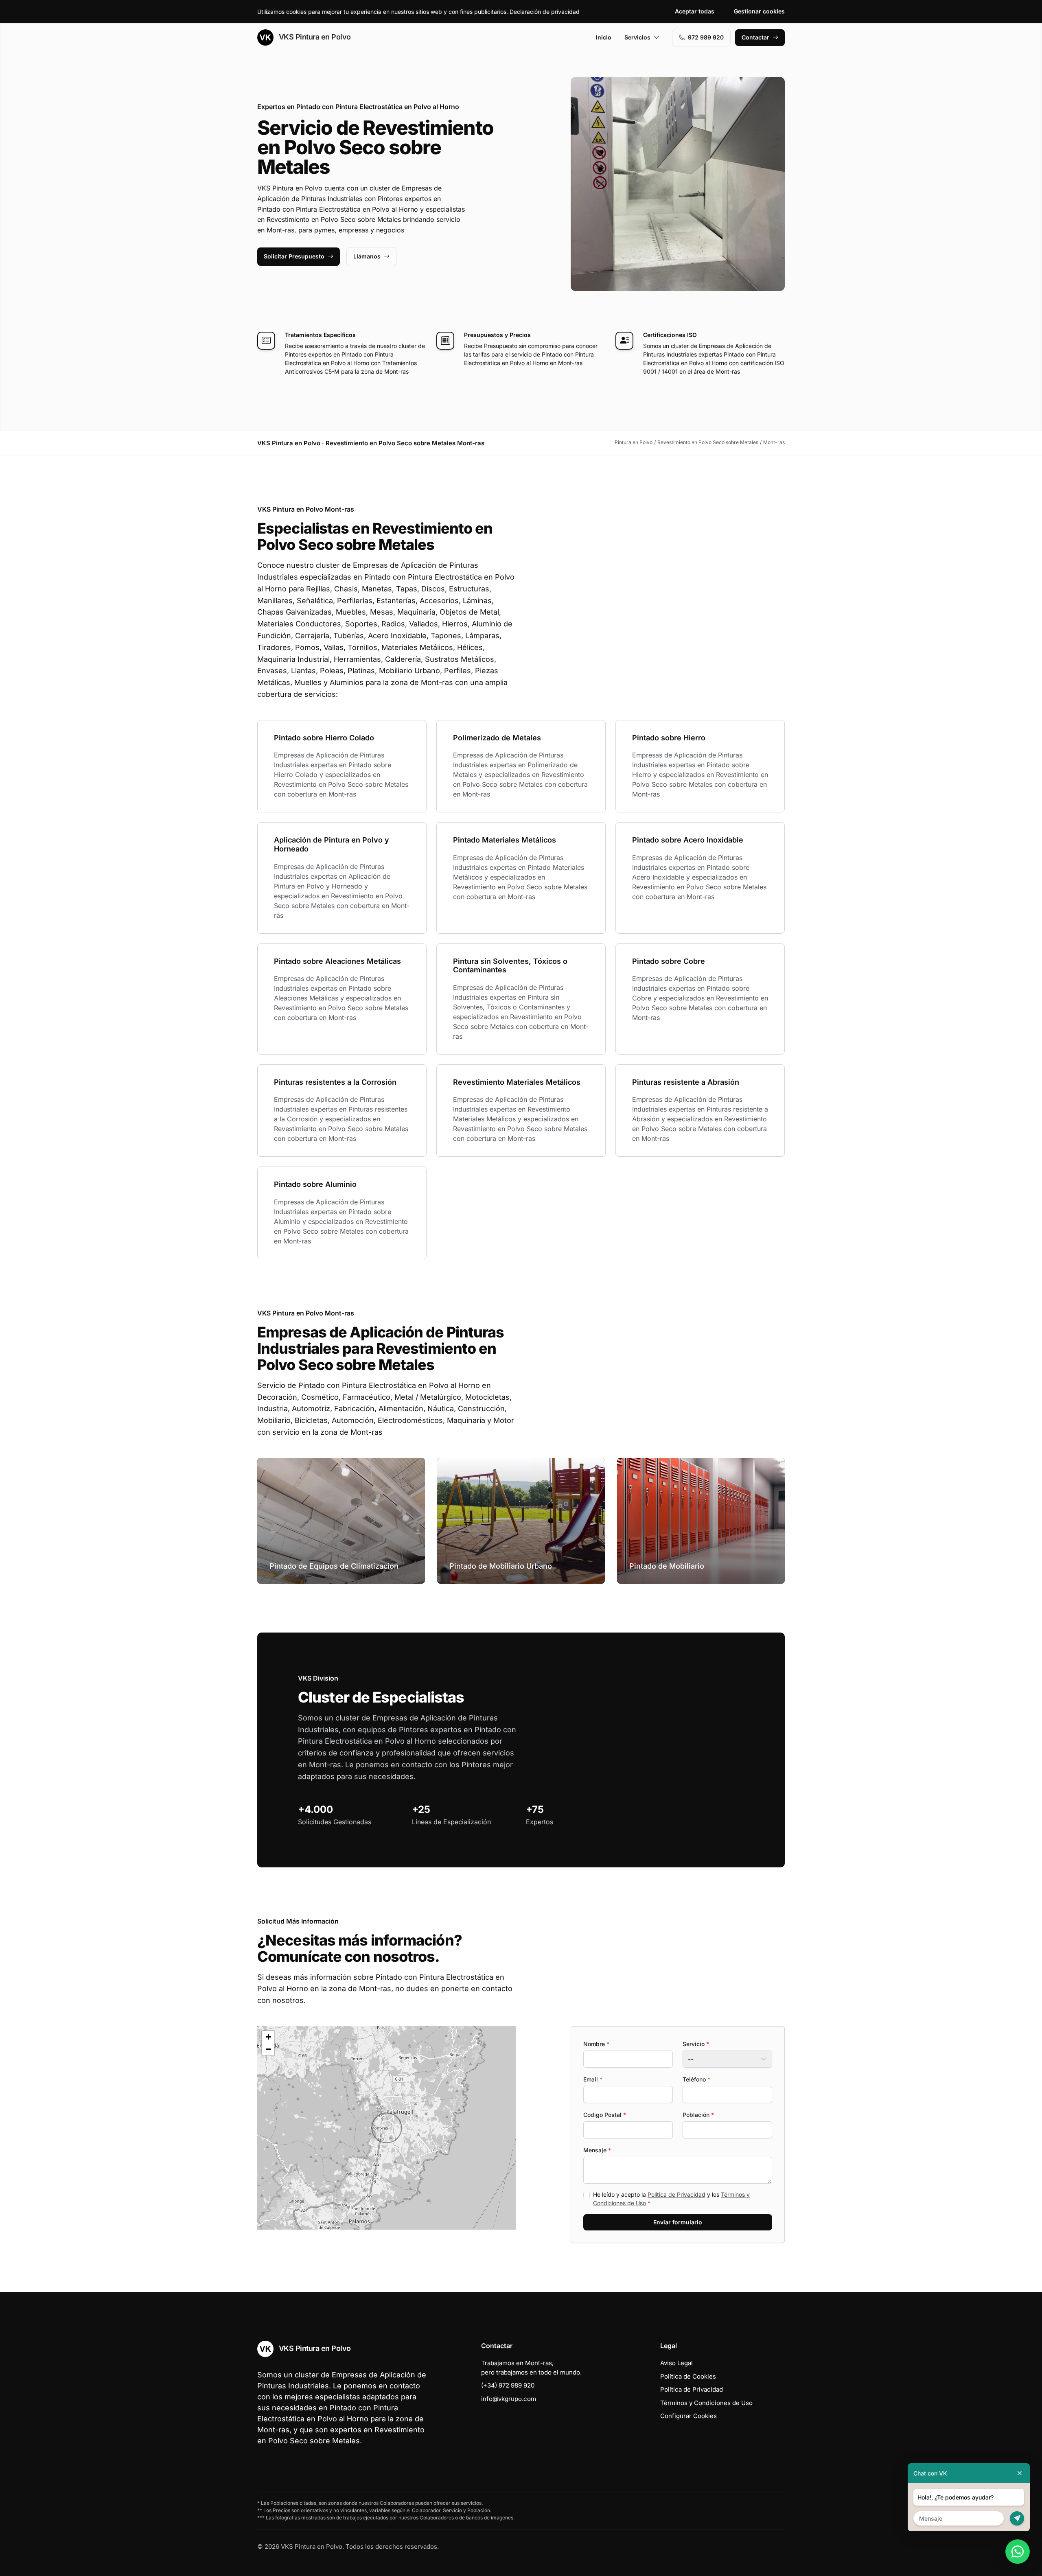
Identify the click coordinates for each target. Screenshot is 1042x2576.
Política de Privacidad (676, 2194)
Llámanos (367, 256)
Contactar (755, 37)
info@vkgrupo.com (509, 2399)
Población (698, 2115)
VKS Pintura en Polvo (314, 37)
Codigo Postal (605, 2115)
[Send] (1017, 2518)
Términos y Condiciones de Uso (706, 2403)
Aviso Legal (676, 2363)
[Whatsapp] (1018, 2552)
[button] (387, 2128)
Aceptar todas (695, 11)
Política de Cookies (688, 2376)
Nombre (596, 2044)
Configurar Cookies (688, 2416)
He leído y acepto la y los (671, 2199)
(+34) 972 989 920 (508, 2385)
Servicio (696, 2044)
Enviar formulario (678, 2222)
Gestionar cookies (759, 11)
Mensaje (597, 2150)
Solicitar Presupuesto (294, 256)
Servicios (637, 37)
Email (593, 2079)
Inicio (604, 37)
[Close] (1020, 2473)
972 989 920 (706, 37)
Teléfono (696, 2079)
